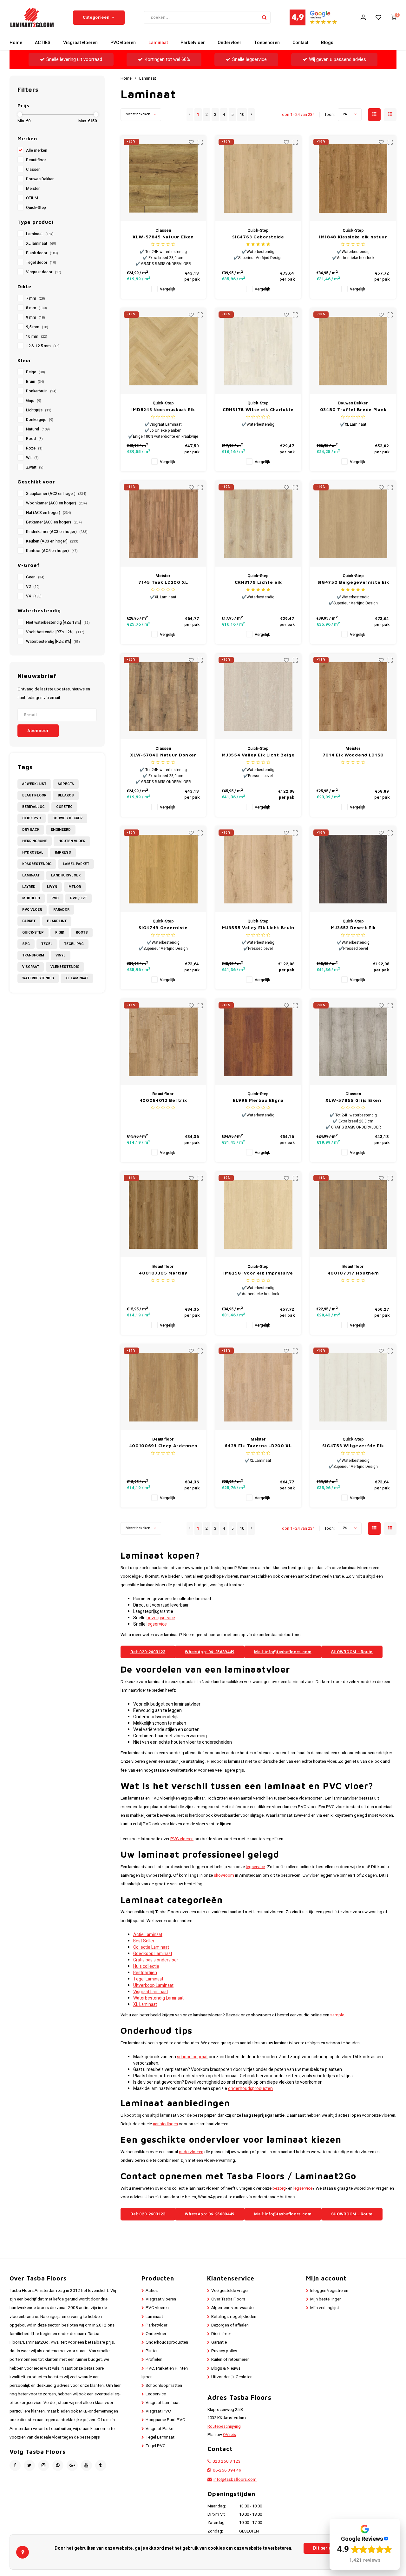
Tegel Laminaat (148, 1979)
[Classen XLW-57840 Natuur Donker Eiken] (163, 696)
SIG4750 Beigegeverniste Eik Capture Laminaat (353, 582)
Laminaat (158, 43)
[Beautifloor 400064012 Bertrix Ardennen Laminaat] (163, 1042)
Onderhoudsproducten (167, 2342)
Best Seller (144, 1941)
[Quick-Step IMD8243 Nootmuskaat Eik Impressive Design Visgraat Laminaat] (163, 351)
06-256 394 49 (227, 2470)
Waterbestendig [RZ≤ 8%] (53, 642)
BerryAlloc (33, 807)
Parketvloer (193, 43)
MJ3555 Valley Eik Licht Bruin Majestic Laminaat (258, 928)
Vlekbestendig (65, 967)
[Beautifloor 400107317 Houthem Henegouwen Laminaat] (353, 1215)
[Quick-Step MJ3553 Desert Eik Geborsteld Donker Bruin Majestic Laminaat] (353, 869)
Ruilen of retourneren (230, 2360)
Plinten (152, 2351)
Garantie (219, 2342)
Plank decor (42, 253)
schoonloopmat (192, 2057)
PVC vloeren (123, 43)
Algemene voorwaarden (233, 2308)
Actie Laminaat (148, 1935)
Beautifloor (36, 160)
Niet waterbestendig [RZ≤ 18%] (58, 622)
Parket (29, 921)
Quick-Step (36, 208)
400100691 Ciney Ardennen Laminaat (163, 1446)
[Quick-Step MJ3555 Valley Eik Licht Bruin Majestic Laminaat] (258, 869)
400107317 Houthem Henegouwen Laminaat (353, 1273)
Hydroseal (33, 852)
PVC (55, 898)
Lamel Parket (76, 864)
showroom (224, 1875)
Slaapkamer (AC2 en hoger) (56, 494)
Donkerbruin (41, 391)
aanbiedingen (165, 2124)
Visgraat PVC (158, 2411)
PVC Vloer (32, 910)
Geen (35, 577)
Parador (61, 910)
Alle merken (37, 150)
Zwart (35, 467)
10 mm (37, 336)
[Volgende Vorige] (251, 115)
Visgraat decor (44, 272)
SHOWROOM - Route (352, 1652)
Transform (33, 955)
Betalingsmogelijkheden (234, 2317)
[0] (394, 17)
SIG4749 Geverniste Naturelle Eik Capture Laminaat (163, 928)
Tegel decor (41, 263)
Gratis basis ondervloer (156, 1960)
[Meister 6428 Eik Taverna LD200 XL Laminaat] (258, 1387)
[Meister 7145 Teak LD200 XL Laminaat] (163, 524)
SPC (26, 944)
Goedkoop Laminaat (153, 1954)
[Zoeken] (264, 17)
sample (337, 2015)
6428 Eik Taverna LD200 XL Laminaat (258, 1446)
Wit (32, 458)
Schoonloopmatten (164, 2386)
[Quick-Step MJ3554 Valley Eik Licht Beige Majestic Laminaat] (258, 696)
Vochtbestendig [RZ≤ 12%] (55, 632)
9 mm (36, 317)
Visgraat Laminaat (151, 1992)
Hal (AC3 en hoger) (49, 513)
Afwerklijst (34, 784)
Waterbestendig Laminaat (158, 1998)
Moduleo (31, 898)
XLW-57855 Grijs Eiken (353, 1100)
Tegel (47, 944)
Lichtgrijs (39, 410)
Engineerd (61, 830)
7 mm (36, 298)
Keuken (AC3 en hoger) (52, 541)
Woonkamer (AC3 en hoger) (56, 503)
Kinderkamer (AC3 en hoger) (57, 532)
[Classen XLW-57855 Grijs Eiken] (353, 1042)
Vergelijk (167, 289)
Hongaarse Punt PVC (165, 2420)
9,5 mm (37, 327)
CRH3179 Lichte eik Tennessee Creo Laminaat (258, 582)
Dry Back (31, 830)
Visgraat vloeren (80, 43)
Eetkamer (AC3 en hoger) (54, 522)
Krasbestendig (37, 864)
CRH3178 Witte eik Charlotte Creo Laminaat (258, 410)
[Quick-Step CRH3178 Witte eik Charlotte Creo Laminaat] (258, 351)
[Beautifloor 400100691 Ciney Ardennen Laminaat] (163, 1387)
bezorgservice (161, 1618)
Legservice (156, 2394)
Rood (34, 439)
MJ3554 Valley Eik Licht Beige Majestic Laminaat (258, 755)
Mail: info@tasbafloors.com (283, 1652)
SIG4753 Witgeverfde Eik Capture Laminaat (353, 1446)
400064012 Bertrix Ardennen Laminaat (163, 1100)
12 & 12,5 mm (43, 346)
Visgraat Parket (160, 2429)
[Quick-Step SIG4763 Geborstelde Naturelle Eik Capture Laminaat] (258, 178)
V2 (33, 587)
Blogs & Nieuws (226, 2368)
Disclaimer (221, 2334)
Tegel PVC (74, 944)
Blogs (327, 43)
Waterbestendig (38, 978)
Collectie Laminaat (151, 1947)
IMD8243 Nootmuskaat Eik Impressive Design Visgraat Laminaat (163, 410)
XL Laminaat (77, 978)
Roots (82, 932)
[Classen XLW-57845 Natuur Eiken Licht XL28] (163, 178)
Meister (33, 189)
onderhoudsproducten (250, 2089)
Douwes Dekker (40, 179)
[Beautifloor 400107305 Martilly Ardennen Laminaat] (163, 1215)
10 (242, 115)
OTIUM (32, 198)
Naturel (38, 429)
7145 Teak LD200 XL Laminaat (163, 582)
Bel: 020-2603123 (148, 1652)
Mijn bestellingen (326, 2299)
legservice (157, 1624)
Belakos (66, 795)
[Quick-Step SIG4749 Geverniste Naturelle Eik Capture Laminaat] (163, 869)
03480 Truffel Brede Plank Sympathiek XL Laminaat (353, 410)
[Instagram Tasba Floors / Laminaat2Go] (44, 2465)
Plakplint (57, 921)
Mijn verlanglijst (325, 2308)
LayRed (29, 887)
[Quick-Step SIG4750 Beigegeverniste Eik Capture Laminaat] (353, 524)
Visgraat (31, 967)
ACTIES (43, 43)
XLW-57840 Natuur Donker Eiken (163, 755)
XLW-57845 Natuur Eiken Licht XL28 (163, 237)
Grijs (34, 401)
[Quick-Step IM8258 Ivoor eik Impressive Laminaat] (258, 1215)
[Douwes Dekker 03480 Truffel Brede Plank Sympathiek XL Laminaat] (353, 351)
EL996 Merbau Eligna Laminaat (258, 1100)
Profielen (154, 2360)
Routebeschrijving (224, 2426)
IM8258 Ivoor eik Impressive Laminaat (258, 1273)
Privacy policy (224, 2351)
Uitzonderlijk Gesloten (232, 2377)
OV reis (229, 2435)
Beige (36, 372)
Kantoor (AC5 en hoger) (52, 551)
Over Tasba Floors (228, 2299)
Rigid (60, 932)
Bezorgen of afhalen (230, 2325)
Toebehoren (267, 43)
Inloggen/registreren (329, 2291)
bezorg (279, 2188)
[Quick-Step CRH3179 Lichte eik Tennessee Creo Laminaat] (258, 524)
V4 (34, 596)
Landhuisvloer (66, 875)
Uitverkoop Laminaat (153, 1985)
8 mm (36, 308)
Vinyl (61, 955)
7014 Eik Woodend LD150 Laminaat (353, 755)
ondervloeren (191, 2152)
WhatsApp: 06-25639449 (210, 1652)
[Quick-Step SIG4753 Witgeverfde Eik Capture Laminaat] (353, 1387)
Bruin (35, 382)
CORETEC (64, 807)
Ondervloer (229, 43)
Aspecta (66, 784)
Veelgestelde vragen (230, 2291)
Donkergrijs (40, 420)
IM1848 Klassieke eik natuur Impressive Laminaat (353, 237)
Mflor (75, 887)
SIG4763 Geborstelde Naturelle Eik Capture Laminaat (258, 237)
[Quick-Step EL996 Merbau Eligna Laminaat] (258, 1042)
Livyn (52, 887)
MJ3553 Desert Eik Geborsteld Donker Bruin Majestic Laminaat (353, 928)
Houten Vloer (72, 841)
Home (16, 43)
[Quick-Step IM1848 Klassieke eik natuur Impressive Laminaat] (353, 178)
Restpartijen (145, 1973)
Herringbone (35, 841)
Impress (63, 852)
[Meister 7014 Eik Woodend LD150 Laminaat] (353, 696)
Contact (300, 43)
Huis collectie (146, 1966)
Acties (152, 2291)
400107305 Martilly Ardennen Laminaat (163, 1273)
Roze (34, 448)
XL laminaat (41, 243)
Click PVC (32, 818)
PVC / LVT (79, 898)
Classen (33, 170)
